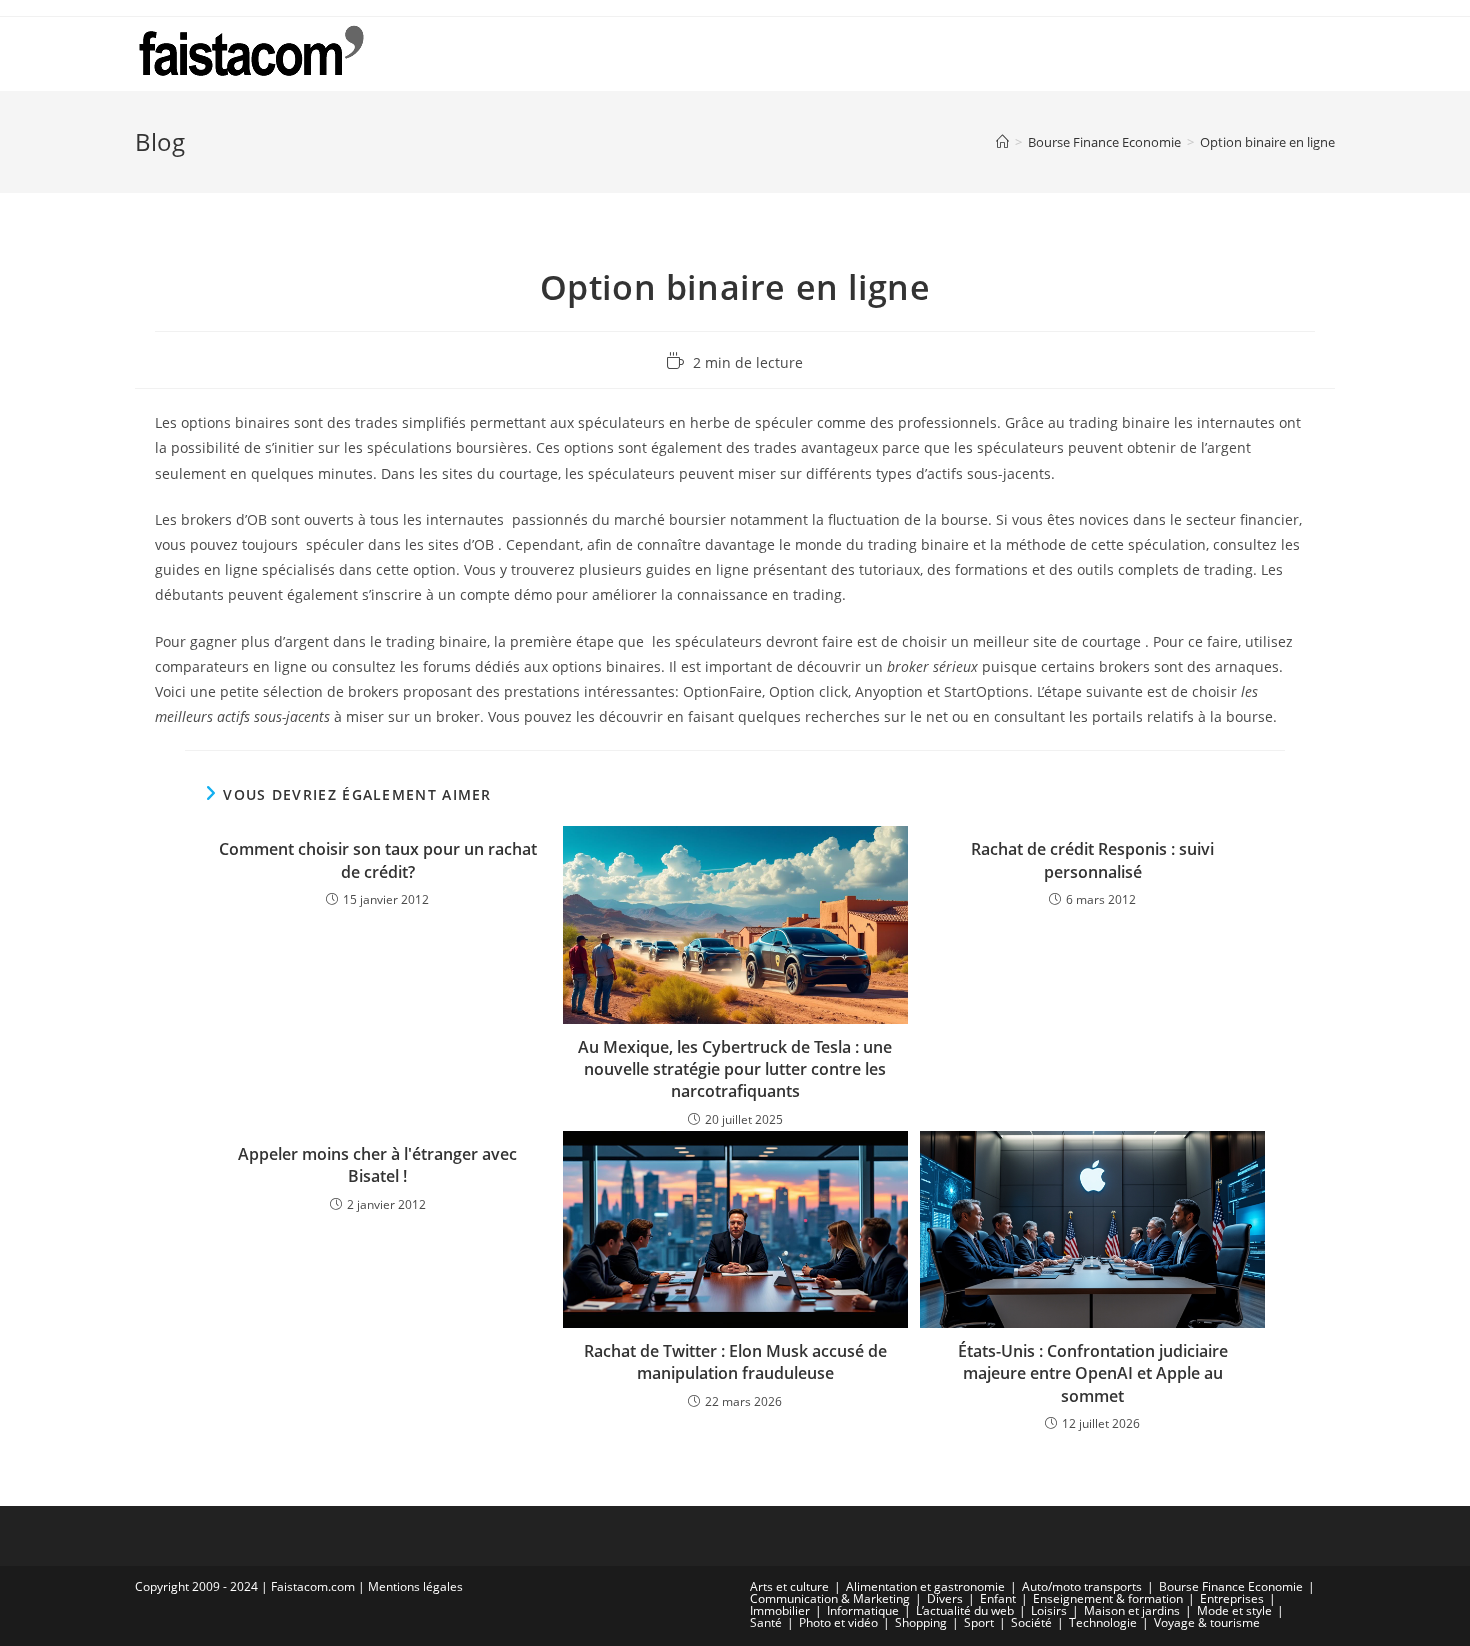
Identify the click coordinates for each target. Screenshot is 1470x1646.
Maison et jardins (1132, 1610)
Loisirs (1049, 1610)
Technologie (1103, 1622)
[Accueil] (1002, 142)
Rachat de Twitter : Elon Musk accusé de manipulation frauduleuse (735, 1362)
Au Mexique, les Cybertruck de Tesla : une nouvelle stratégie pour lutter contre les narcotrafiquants (735, 1069)
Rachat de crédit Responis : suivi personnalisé (1092, 860)
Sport (979, 1622)
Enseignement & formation (1108, 1598)
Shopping (921, 1622)
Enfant (998, 1598)
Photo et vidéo (838, 1622)
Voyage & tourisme (1207, 1622)
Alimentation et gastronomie (925, 1586)
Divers (945, 1598)
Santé (766, 1622)
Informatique (863, 1610)
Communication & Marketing (830, 1598)
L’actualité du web (965, 1610)
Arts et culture (789, 1586)
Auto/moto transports (1082, 1586)
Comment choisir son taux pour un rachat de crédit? (378, 860)
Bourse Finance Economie (1231, 1586)
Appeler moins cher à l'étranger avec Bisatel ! (377, 1165)
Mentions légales (415, 1586)
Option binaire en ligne (1267, 142)
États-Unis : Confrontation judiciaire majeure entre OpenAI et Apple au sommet (1093, 1373)
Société (1031, 1622)
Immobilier (780, 1610)
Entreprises (1232, 1598)
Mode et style (1234, 1610)
